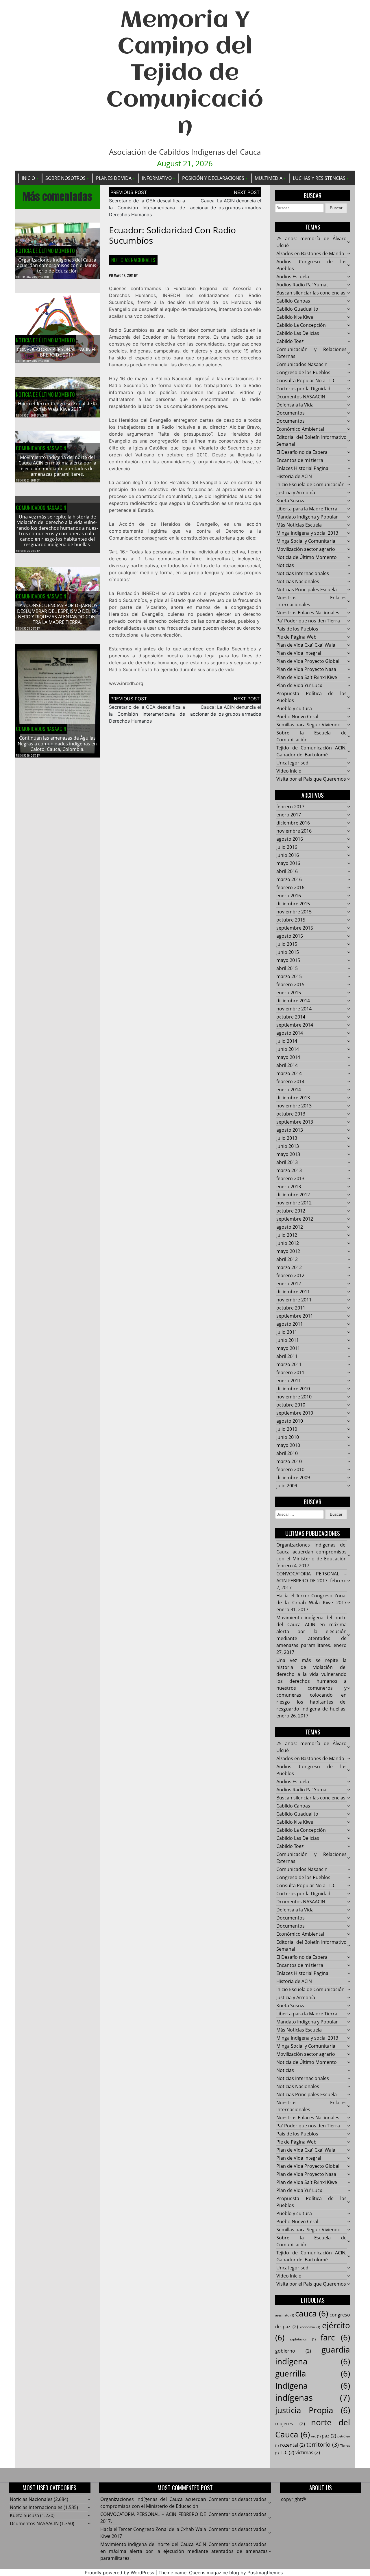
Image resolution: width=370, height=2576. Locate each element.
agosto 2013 (290, 1130)
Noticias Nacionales (133, 260)
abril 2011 (287, 1356)
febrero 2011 (290, 1372)
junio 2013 (288, 1146)
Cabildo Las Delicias (298, 333)
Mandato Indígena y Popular (307, 517)
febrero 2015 (290, 984)
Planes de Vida (114, 178)
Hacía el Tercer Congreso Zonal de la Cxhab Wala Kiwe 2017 (57, 406)
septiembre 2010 (295, 1413)
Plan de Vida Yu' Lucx (299, 685)
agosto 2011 (290, 1324)
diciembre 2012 (293, 1195)
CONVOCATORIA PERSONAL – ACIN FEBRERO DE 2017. (57, 352)
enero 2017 (289, 815)
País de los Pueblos (297, 629)
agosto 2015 (290, 936)
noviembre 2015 (294, 912)
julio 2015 (287, 944)
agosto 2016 (290, 839)
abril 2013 (287, 1162)
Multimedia (269, 178)
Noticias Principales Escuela (307, 590)
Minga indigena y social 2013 (307, 533)
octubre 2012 (291, 1211)
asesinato (284, 2315)
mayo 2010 (288, 1445)
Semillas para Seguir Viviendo (308, 725)
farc (335, 2337)
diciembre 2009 (293, 1478)
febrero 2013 (290, 1178)
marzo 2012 (289, 1267)
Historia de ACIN (294, 476)
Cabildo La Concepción (301, 325)
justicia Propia (312, 2410)
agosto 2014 (290, 1033)
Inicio (28, 178)
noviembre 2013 (294, 1106)
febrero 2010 (290, 1469)
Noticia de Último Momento (45, 251)
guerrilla (312, 2373)
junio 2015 (288, 952)
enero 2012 (289, 1284)
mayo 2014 (288, 1057)
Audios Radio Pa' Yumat (302, 285)
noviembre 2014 (294, 1009)
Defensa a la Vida (295, 405)
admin (45, 277)
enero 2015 (289, 993)
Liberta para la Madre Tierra (307, 509)
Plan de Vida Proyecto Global (308, 661)
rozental (293, 2445)
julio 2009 (287, 1486)
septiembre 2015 (295, 928)
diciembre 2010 (293, 1389)
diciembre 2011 (293, 1292)
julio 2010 (287, 1429)
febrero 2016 (290, 887)
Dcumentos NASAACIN (301, 397)
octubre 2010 (291, 1405)
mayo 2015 (288, 960)
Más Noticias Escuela (299, 525)
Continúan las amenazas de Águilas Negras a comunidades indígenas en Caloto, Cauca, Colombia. (57, 743)
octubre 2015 (291, 920)
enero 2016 (289, 896)
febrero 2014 (290, 1081)
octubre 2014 (291, 1017)
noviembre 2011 (294, 1300)
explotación (303, 2339)
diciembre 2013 (293, 1098)
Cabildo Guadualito (297, 309)
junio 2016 (288, 855)
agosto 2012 (290, 1227)
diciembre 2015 (293, 904)
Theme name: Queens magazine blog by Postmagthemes (221, 2573)
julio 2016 (287, 847)
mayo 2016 (288, 863)
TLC (287, 2452)
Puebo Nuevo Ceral (297, 717)
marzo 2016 (289, 879)
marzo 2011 (289, 1364)
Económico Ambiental (300, 429)
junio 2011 (288, 1340)
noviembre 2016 (294, 831)
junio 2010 (288, 1437)
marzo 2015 (289, 976)
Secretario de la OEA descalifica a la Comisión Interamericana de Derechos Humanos (147, 208)
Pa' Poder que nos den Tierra (308, 621)
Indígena (312, 2385)
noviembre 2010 (294, 1397)
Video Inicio (289, 771)
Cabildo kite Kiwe (295, 317)
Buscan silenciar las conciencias (311, 293)
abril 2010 (287, 1453)
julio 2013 (287, 1138)
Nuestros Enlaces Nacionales (308, 613)
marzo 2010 (289, 1461)
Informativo (157, 178)
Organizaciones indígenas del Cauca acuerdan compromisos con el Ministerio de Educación (57, 265)
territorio (323, 2445)
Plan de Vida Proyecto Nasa (306, 669)
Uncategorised (292, 763)
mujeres (290, 2424)
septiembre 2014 (295, 1025)
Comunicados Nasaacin (41, 448)
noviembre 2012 (294, 1203)
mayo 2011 (288, 1348)
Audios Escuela (293, 277)
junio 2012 (288, 1243)
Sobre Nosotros (65, 178)
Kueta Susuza (291, 501)
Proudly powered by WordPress (119, 2573)
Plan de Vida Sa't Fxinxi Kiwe (307, 677)
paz (329, 2436)
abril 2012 (287, 1259)
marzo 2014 (289, 1073)
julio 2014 (287, 1041)
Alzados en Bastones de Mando (310, 253)
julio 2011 (287, 1332)
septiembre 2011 (295, 1316)
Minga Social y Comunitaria (306, 541)
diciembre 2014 (293, 1001)
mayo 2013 (288, 1154)
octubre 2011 (291, 1308)
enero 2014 (289, 1090)
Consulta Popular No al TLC (306, 380)
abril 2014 (287, 1065)
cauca (312, 2313)
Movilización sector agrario (306, 549)
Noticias (285, 565)
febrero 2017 (290, 807)
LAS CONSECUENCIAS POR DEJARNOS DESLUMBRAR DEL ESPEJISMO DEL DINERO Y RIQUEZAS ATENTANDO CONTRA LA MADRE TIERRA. (57, 614)
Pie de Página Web (296, 637)
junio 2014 (288, 1049)
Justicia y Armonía (296, 493)
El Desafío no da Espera (302, 452)
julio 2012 (287, 1235)
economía (310, 2327)
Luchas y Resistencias (319, 178)
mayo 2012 (288, 1251)
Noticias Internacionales (303, 573)
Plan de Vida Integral (299, 653)
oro (316, 2436)
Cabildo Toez (290, 341)
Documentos (291, 413)
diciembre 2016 (293, 823)
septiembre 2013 (295, 1122)
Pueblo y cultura (294, 708)
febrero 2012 (290, 1275)
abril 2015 (287, 968)
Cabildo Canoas (293, 301)
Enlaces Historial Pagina (302, 468)
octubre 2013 (291, 1114)
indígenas (312, 2398)
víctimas (308, 2452)
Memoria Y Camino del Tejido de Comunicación (185, 74)
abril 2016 (287, 871)
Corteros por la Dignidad (303, 389)
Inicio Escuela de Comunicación (310, 484)
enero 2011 (289, 1381)
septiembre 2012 (295, 1219)
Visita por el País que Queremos (311, 779)
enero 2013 (289, 1187)
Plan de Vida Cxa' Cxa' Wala (306, 645)
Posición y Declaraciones (213, 178)
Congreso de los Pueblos (303, 372)
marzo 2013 (289, 1170)
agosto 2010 (290, 1421)
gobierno (293, 2351)
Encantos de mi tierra (300, 460)
